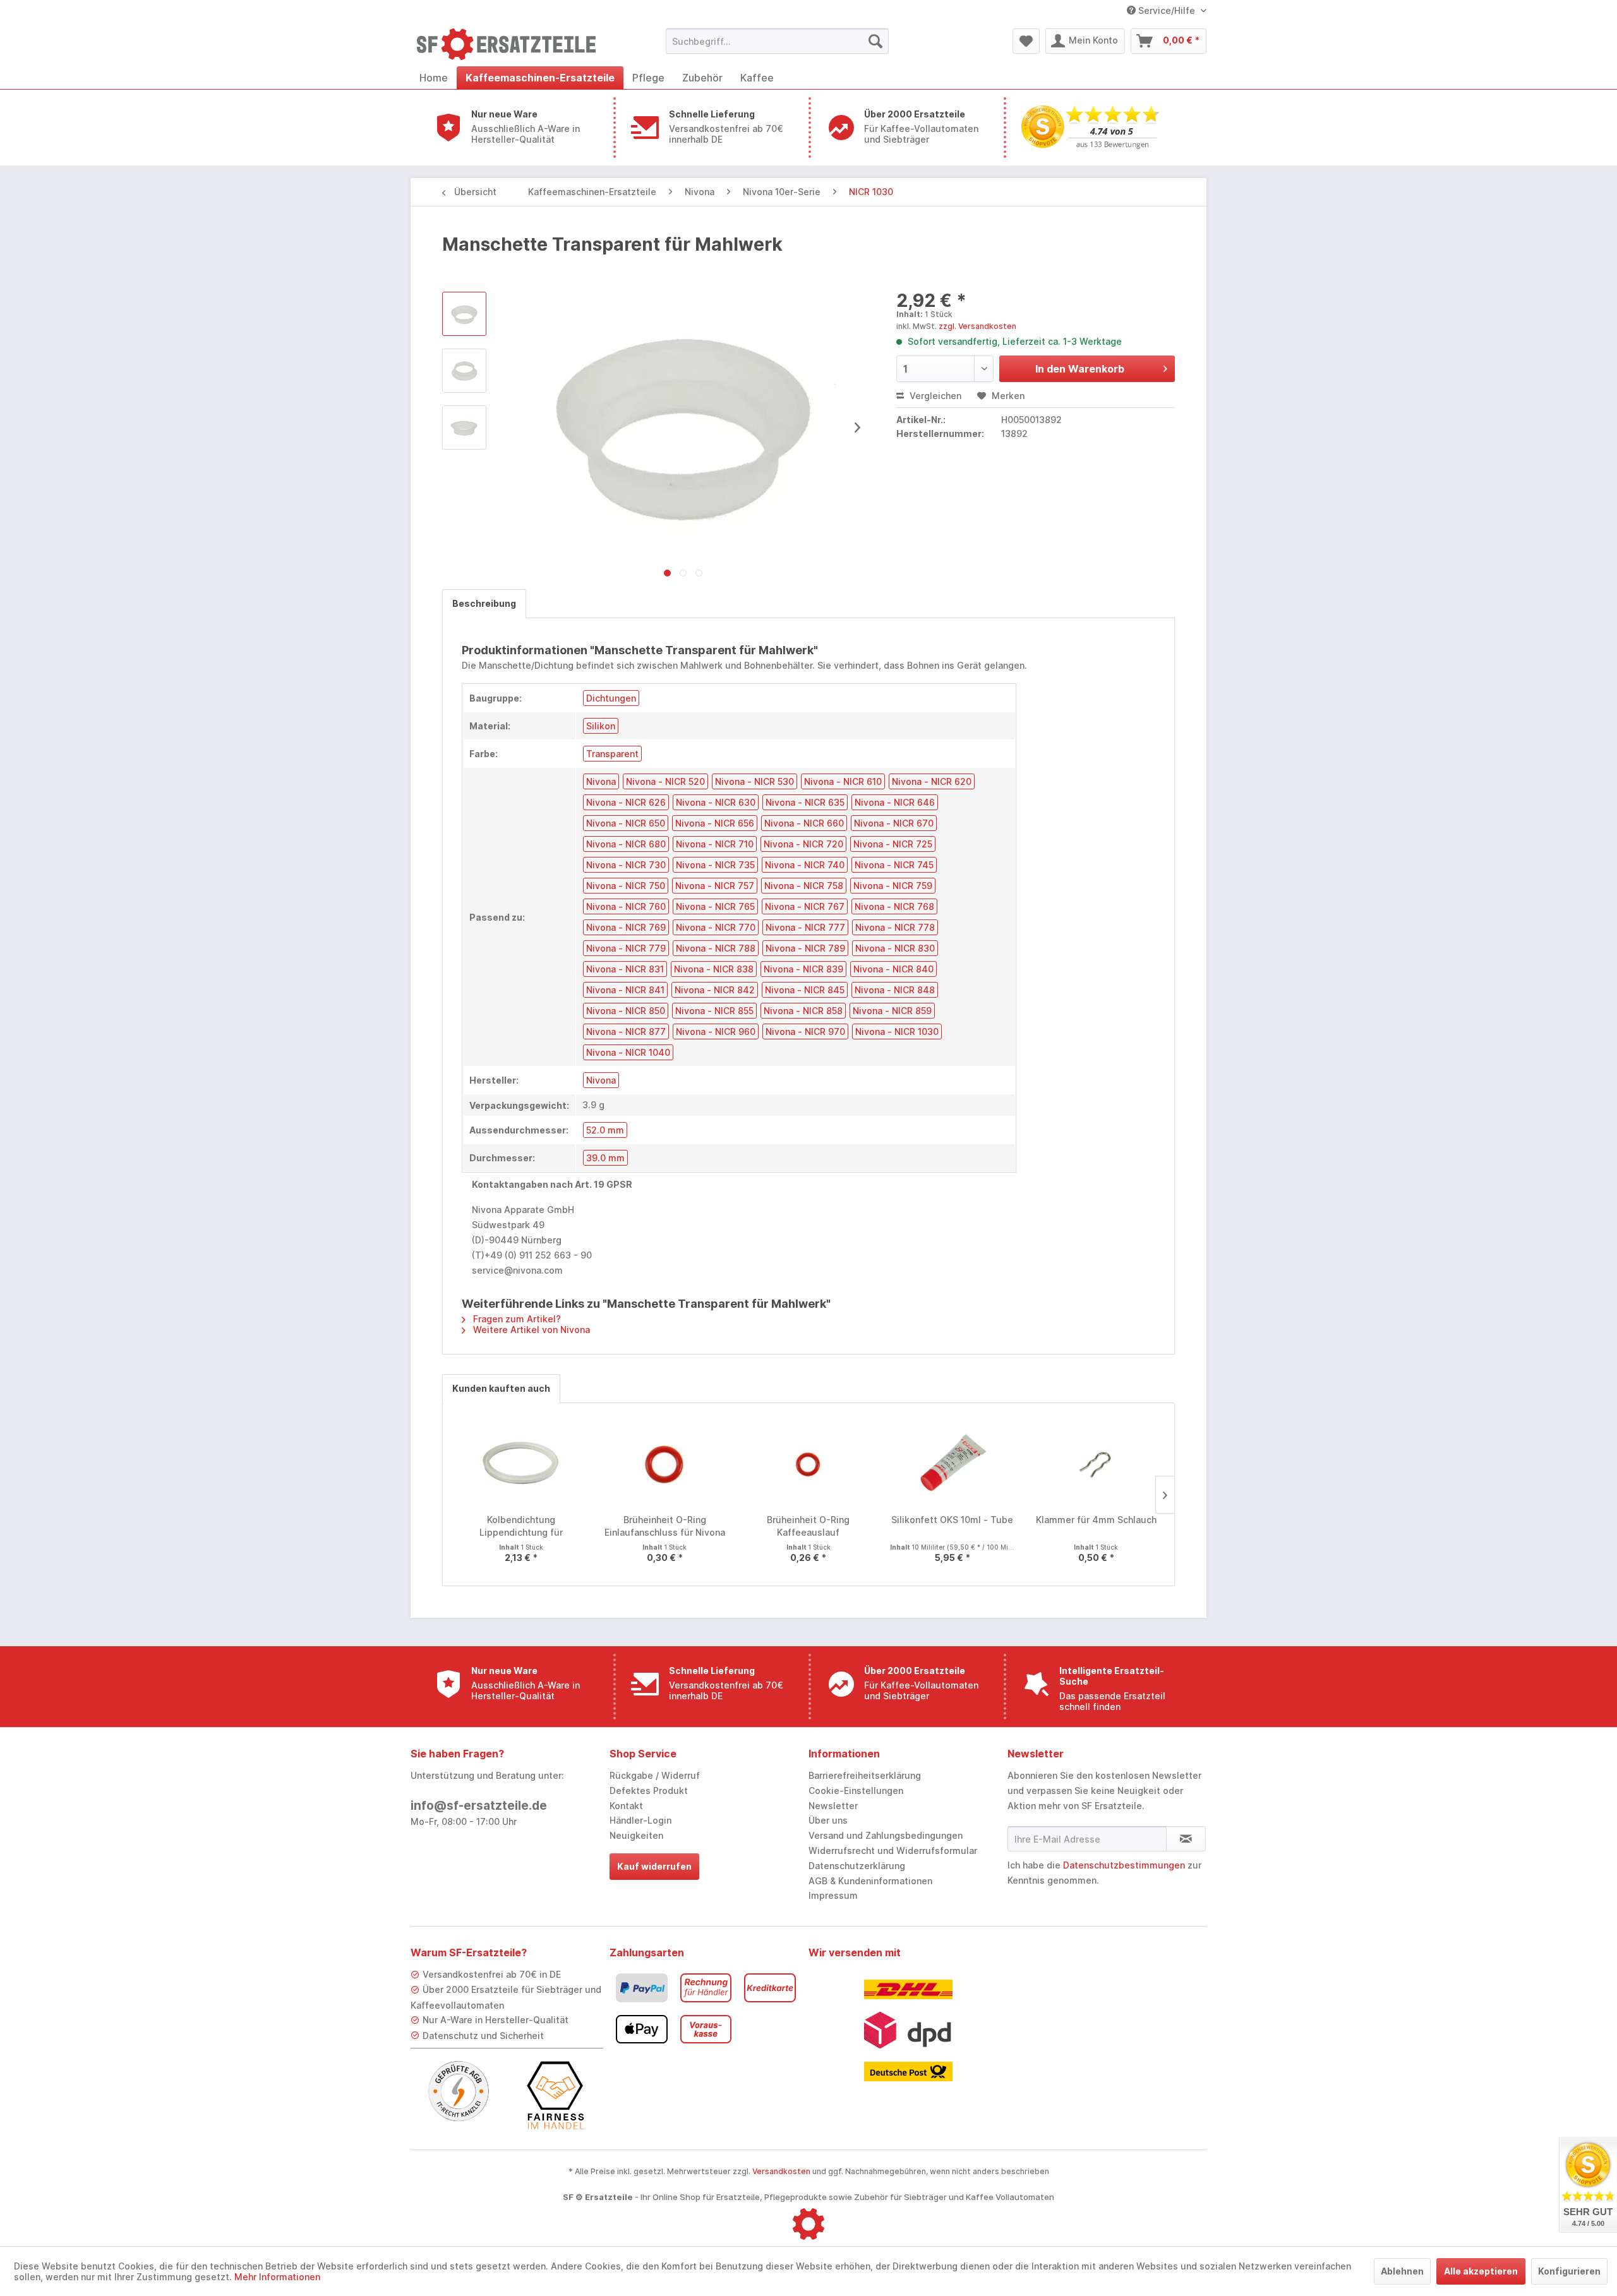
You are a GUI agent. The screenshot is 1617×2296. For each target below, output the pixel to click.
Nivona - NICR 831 (625, 969)
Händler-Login (640, 1820)
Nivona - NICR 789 (805, 948)
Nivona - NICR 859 (892, 1011)
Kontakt (626, 1806)
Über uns (828, 1820)
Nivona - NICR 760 (626, 906)
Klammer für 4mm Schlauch (1096, 1520)
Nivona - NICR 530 (754, 781)
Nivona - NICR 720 (803, 844)
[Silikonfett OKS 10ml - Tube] (953, 1463)
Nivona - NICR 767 (805, 906)
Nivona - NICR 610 (843, 781)
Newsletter (833, 1806)
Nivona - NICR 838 (714, 969)
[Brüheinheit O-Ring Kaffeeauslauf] (808, 1463)
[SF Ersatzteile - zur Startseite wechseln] (512, 44)
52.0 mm (605, 1130)
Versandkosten (781, 2171)
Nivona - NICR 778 (895, 927)
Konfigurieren (1569, 2271)
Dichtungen (611, 698)
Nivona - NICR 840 (893, 969)
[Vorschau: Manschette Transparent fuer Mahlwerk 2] (464, 428)
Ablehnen (1402, 2271)
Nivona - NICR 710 (715, 844)
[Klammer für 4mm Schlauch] (1096, 1463)
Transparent (612, 754)
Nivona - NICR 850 (626, 1011)
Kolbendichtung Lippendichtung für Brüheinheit (521, 1527)
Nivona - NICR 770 (716, 927)
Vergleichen (934, 396)
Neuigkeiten (636, 1835)
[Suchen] (875, 41)
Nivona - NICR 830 (895, 948)
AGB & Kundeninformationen (870, 1881)
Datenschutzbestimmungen (1124, 1865)
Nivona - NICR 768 (894, 906)
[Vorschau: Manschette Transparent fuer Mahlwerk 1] (464, 371)
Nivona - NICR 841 (625, 990)
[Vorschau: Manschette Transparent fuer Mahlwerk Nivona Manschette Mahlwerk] (464, 314)
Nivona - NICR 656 (715, 823)
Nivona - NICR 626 (626, 802)
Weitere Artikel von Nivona (530, 1330)
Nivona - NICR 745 (894, 865)
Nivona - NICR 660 (804, 823)
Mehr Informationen (277, 2277)
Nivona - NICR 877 (626, 1031)
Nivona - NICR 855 (714, 1011)
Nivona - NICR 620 (932, 781)
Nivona (601, 781)
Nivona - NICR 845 (805, 990)
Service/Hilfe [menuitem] (1167, 10)
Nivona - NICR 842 (715, 990)
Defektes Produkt (649, 1791)
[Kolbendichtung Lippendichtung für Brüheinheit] (521, 1463)
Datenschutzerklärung (857, 1866)
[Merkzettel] (1026, 41)
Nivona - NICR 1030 (897, 1031)
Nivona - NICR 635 (805, 802)
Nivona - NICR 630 (716, 802)
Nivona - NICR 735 (715, 865)
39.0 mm (605, 1158)
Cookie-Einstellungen (856, 1791)
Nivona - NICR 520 (665, 781)
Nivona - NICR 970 (805, 1031)
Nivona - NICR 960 (716, 1031)
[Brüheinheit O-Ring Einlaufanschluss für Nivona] (665, 1463)
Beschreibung (484, 603)
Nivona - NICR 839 (803, 969)
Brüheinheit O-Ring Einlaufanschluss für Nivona (665, 1526)
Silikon (601, 726)
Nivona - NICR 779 (626, 948)
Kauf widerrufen (654, 1866)
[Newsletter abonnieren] (1186, 1839)
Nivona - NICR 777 (805, 927)
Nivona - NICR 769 (626, 927)
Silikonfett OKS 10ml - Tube (952, 1520)
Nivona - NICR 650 (626, 823)
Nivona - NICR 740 (805, 865)
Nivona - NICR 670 (894, 823)
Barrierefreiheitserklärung (865, 1775)
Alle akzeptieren (1481, 2271)
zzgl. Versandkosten (977, 326)
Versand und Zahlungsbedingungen (886, 1835)
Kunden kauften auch (501, 1388)
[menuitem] (777, 41)
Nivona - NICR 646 (895, 802)
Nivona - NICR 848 (895, 990)
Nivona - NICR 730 (626, 865)
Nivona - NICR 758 (804, 886)
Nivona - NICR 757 (715, 886)
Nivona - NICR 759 (893, 886)
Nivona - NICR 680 (626, 844)
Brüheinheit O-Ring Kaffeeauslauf (808, 1526)
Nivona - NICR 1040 (628, 1052)
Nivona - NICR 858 (803, 1011)
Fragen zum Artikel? (516, 1319)
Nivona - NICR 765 (715, 906)
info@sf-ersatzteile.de (479, 1806)
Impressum (833, 1895)
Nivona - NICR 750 (626, 886)
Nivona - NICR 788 (716, 948)
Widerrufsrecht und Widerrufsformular (893, 1851)
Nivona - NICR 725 (893, 844)
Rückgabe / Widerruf (655, 1775)
